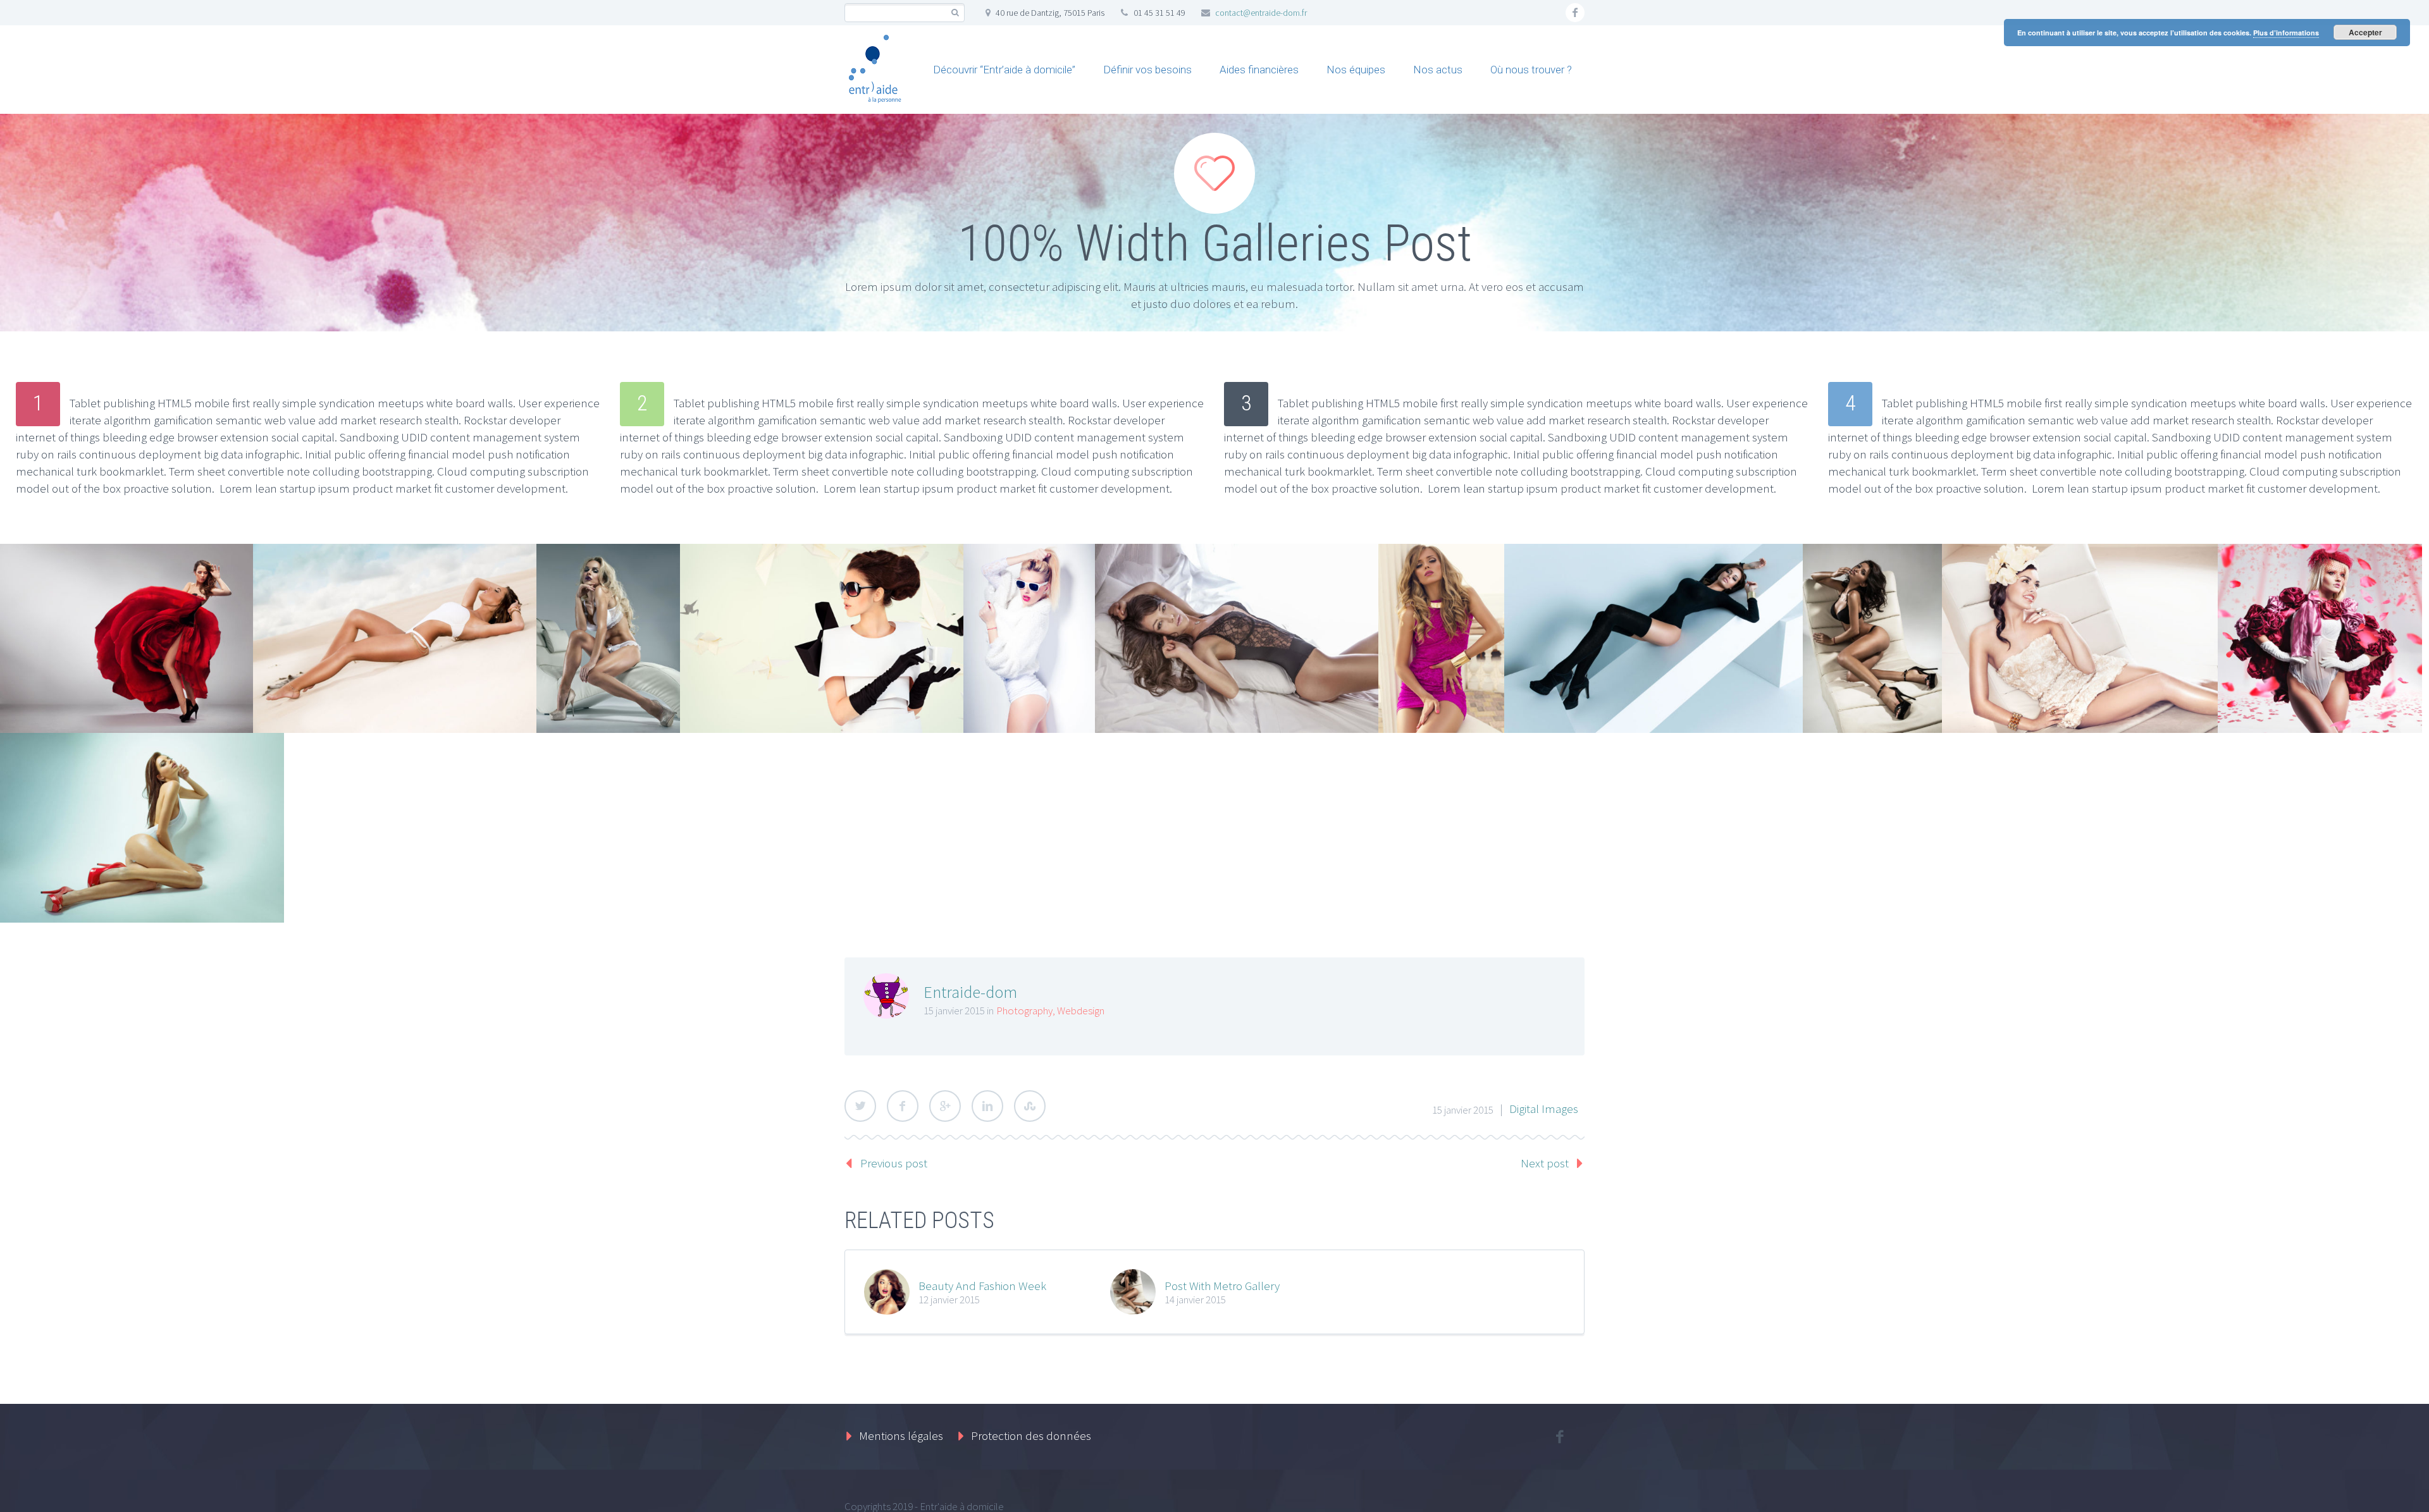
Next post (1545, 1163)
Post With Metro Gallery (1222, 1286)
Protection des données (1031, 1435)
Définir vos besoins (1147, 70)
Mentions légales (901, 1435)
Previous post (894, 1163)
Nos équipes (1356, 70)
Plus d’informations (2286, 33)
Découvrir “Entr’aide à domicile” (1004, 70)
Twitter (860, 1106)
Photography (1024, 1011)
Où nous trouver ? (1531, 70)
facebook (1575, 13)
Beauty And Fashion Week (982, 1286)
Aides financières (1259, 70)
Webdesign (1081, 1011)
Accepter (2365, 32)
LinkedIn (987, 1106)
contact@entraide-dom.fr (1261, 13)
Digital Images (1544, 1109)
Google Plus (945, 1106)
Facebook (903, 1106)
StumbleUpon (1030, 1106)
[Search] (955, 13)
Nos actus (1438, 70)
